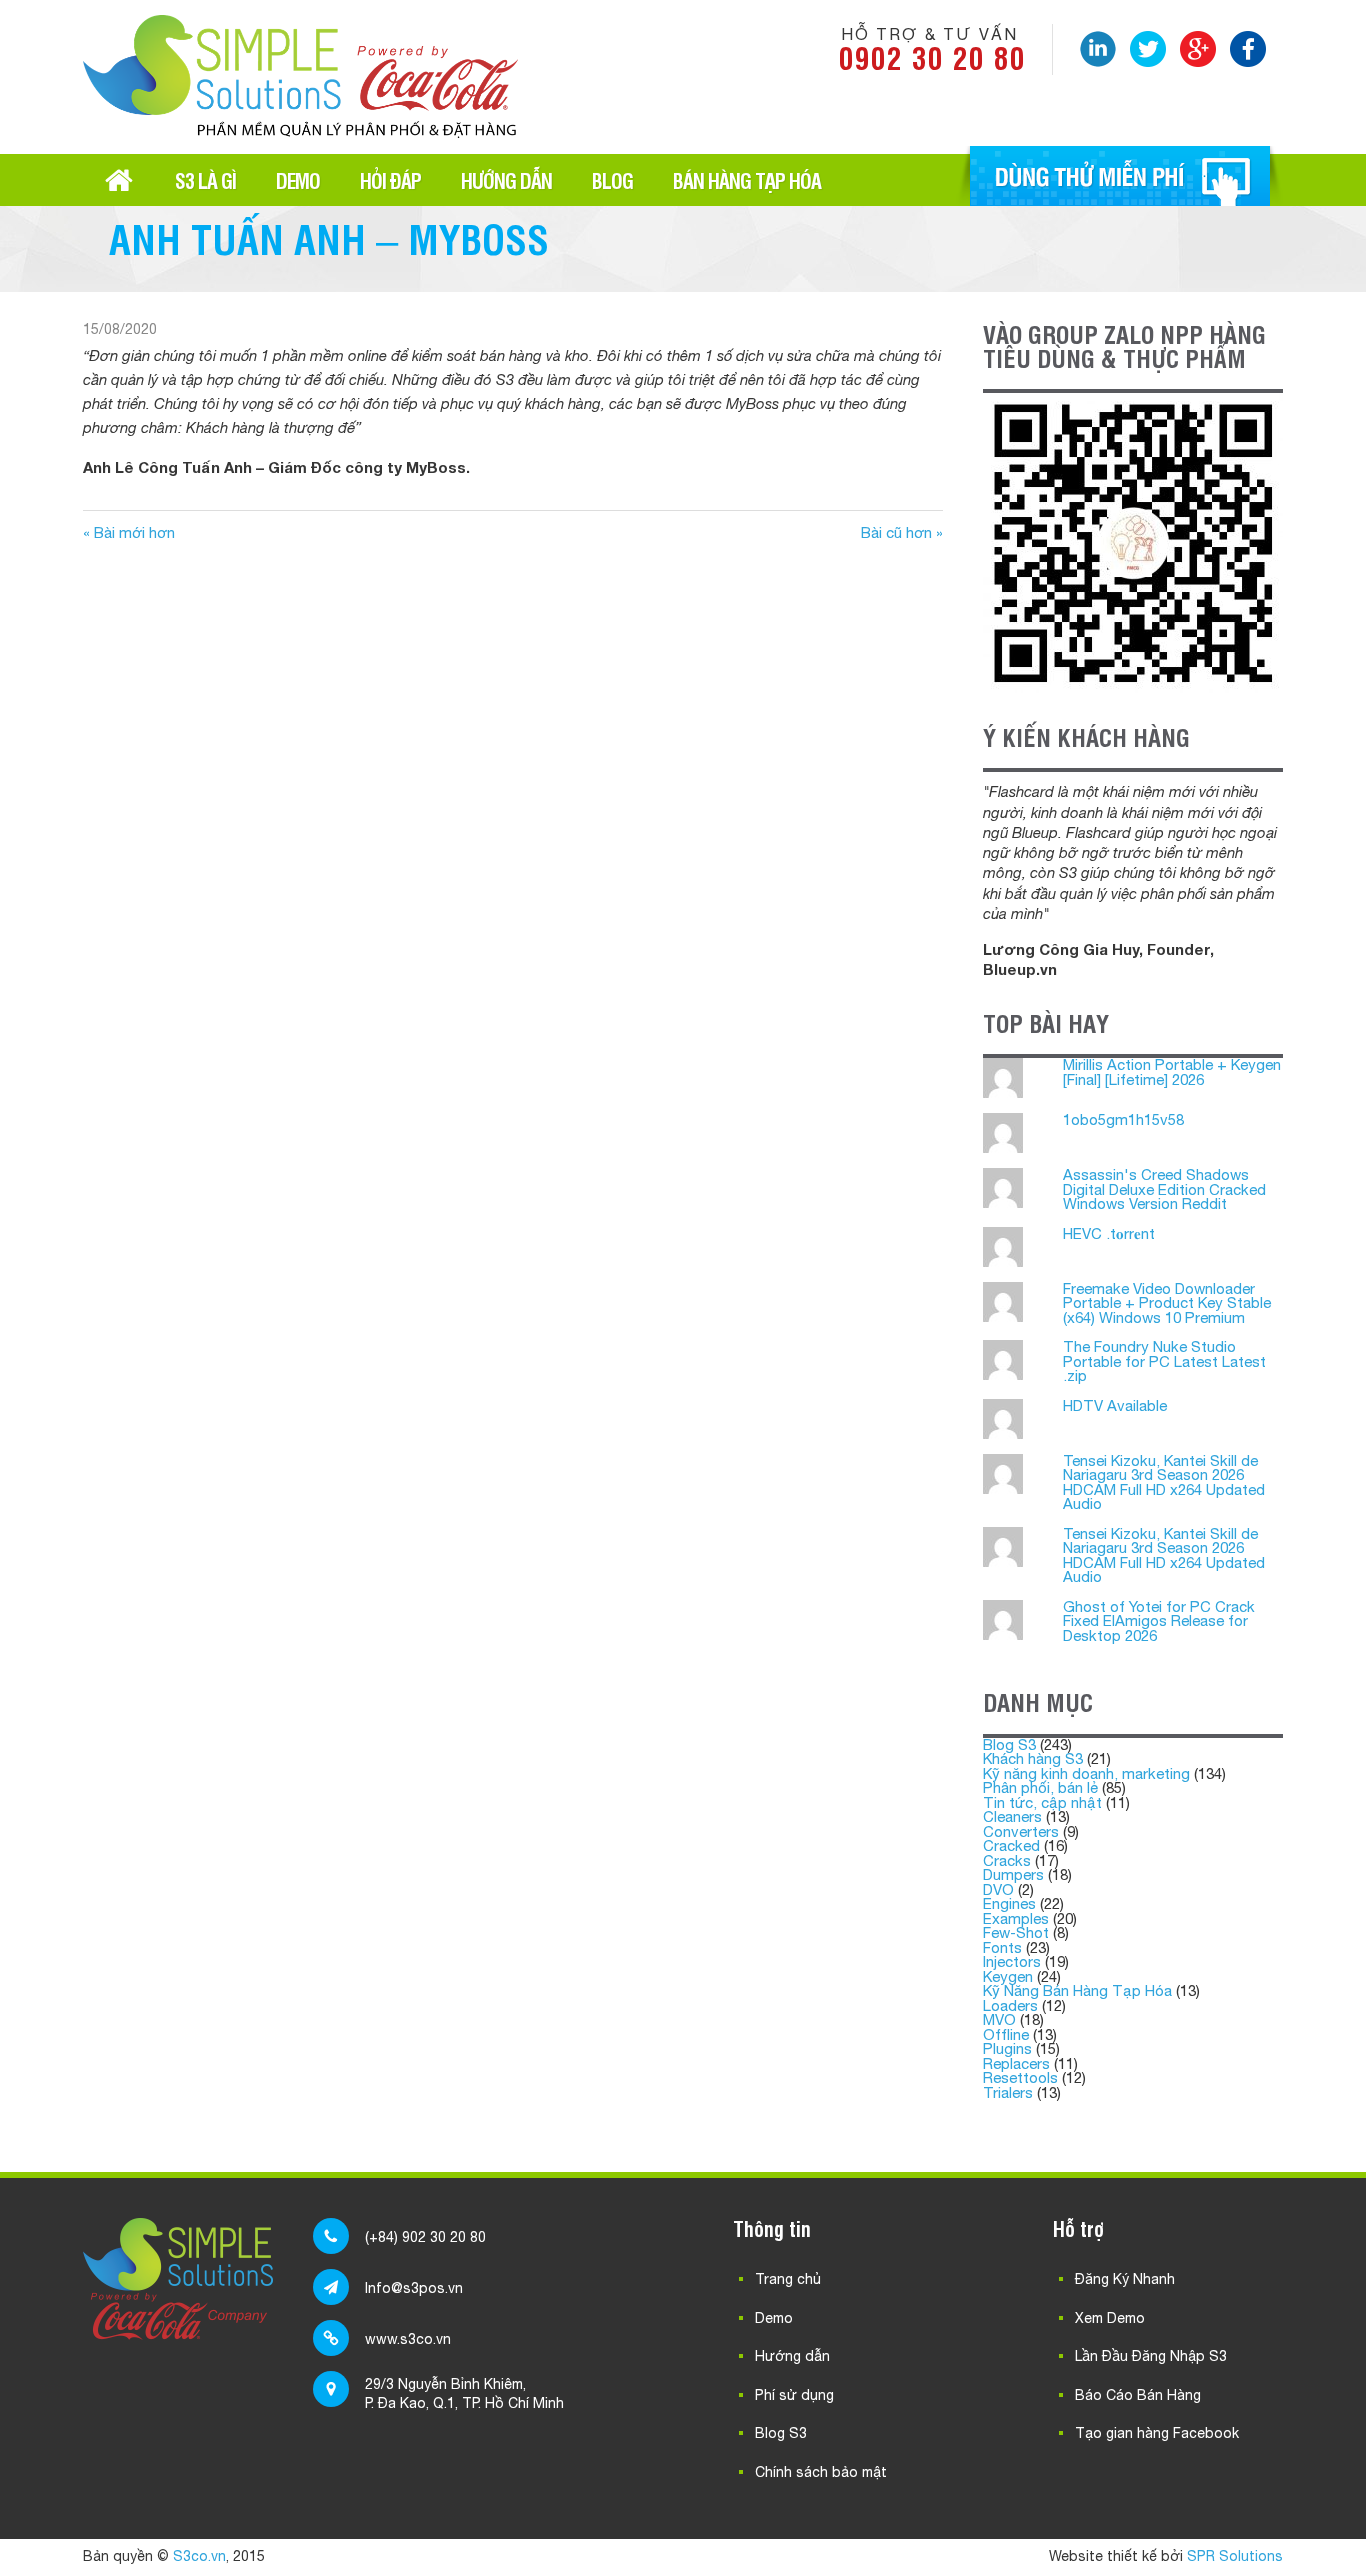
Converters (1021, 1831)
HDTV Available (1115, 1405)
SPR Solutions (1235, 2556)
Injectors (1012, 1961)
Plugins (1007, 2048)
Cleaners (1012, 1816)
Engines (1009, 1903)
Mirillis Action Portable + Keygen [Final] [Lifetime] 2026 (1172, 1072)
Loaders (1010, 2005)
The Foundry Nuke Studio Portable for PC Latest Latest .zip (1164, 1361)
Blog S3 (1009, 1744)
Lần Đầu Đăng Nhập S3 (1151, 2356)
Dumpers (1013, 1874)
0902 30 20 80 (932, 56)
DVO (998, 1889)
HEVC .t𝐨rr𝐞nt (1109, 1233)
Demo (298, 180)
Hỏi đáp (390, 180)
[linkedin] (1098, 49)
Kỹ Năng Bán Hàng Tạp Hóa (1077, 1990)
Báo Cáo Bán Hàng (1138, 2395)
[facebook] (1248, 49)
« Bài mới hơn (129, 532)
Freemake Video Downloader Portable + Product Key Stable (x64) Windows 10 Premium (1167, 1303)
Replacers (1016, 2063)
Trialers (1008, 2092)
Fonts (1002, 1947)
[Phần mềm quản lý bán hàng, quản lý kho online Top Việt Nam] (300, 130)
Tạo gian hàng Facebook (1157, 2433)
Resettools (1020, 2077)
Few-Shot (1016, 1932)
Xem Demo (1110, 2318)
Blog (612, 180)
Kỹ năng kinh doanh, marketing (1086, 1773)
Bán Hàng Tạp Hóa (747, 180)
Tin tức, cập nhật (1042, 1802)
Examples (1016, 1918)
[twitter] (1148, 49)
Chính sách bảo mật (821, 2472)
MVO (999, 2019)
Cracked (1011, 1845)
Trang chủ (119, 180)
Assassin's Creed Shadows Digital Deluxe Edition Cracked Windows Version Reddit (1164, 1189)
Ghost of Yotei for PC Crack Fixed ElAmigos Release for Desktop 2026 (1159, 1621)
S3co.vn (199, 2556)
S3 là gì (205, 180)
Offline (1006, 2034)
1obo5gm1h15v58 (1123, 1119)
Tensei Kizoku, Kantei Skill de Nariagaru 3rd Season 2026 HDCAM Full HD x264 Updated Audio (1164, 1482)
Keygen (1008, 1976)
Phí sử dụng (794, 2395)
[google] (1198, 49)
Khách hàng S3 (1033, 1758)
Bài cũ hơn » (902, 532)
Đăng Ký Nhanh (1125, 2279)
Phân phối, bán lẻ (1040, 1787)
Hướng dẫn (506, 180)
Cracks (1007, 1860)
